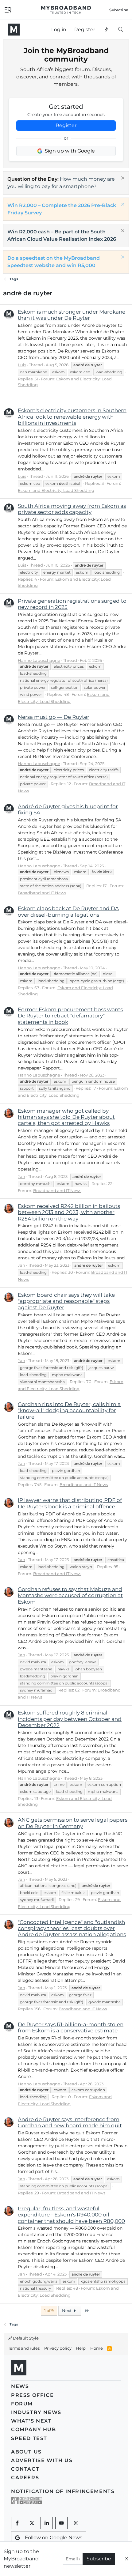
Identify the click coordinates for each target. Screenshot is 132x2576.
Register (66, 125)
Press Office (32, 2395)
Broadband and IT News (42, 893)
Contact (25, 2469)
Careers (25, 2478)
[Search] (120, 30)
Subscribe (99, 2559)
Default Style (25, 2338)
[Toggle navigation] (8, 9)
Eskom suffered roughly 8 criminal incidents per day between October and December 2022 (70, 1719)
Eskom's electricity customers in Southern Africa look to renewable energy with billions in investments (72, 417)
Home (97, 2348)
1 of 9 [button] (49, 2310)
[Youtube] (61, 2523)
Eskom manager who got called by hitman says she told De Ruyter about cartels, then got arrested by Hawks (66, 1117)
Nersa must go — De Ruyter (54, 717)
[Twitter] (32, 2523)
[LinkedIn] (47, 2523)
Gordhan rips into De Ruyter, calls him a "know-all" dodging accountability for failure (69, 1411)
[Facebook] (17, 2523)
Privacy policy (58, 2348)
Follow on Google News (54, 2538)
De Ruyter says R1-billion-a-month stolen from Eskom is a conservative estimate (71, 2027)
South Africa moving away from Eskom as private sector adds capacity (72, 509)
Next (67, 2310)
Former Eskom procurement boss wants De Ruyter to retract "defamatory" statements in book (70, 1016)
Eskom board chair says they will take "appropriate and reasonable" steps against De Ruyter (66, 1301)
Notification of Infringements (63, 2491)
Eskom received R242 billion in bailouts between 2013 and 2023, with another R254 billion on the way (69, 1212)
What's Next (31, 2421)
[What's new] (106, 30)
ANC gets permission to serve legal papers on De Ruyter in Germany (73, 1823)
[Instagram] (76, 2523)
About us (26, 2452)
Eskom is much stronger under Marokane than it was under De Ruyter (72, 315)
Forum (22, 2404)
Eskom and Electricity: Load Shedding (56, 490)
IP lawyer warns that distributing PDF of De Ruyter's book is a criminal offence (70, 1503)
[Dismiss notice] (122, 179)
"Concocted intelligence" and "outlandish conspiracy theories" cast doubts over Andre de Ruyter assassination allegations (72, 1928)
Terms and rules (24, 2348)
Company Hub (34, 2429)
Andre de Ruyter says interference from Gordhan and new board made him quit (70, 2122)
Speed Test (29, 2438)
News (20, 2386)
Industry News (36, 2412)
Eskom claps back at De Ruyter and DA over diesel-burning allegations (68, 911)
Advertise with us (42, 2460)
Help (81, 2348)
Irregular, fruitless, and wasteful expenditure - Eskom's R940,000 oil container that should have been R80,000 (71, 2215)
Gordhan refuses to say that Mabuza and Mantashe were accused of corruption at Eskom (70, 1595)
